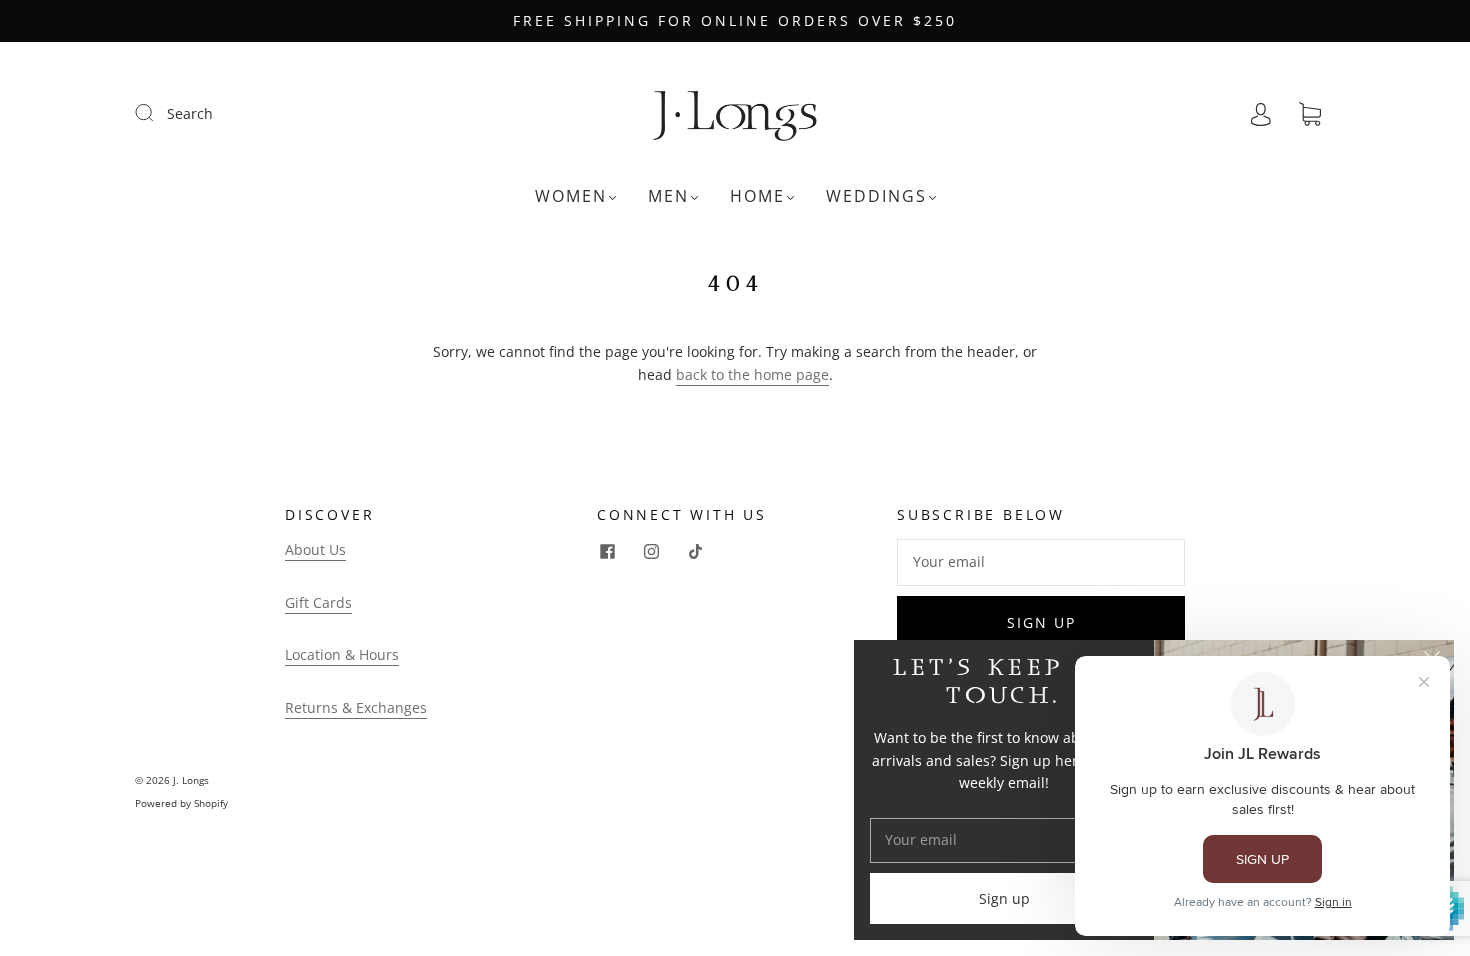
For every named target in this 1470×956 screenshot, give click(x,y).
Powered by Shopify (181, 803)
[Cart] (1310, 114)
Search (190, 113)
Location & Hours (342, 654)
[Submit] (157, 113)
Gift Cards (318, 602)
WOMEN (571, 196)
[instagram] (651, 551)
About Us (315, 549)
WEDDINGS (876, 196)
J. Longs (191, 780)
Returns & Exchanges (356, 707)
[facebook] (607, 551)
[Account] (1261, 113)
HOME (757, 196)
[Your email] (1041, 562)
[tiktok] (695, 551)
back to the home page (752, 374)
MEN (668, 196)
